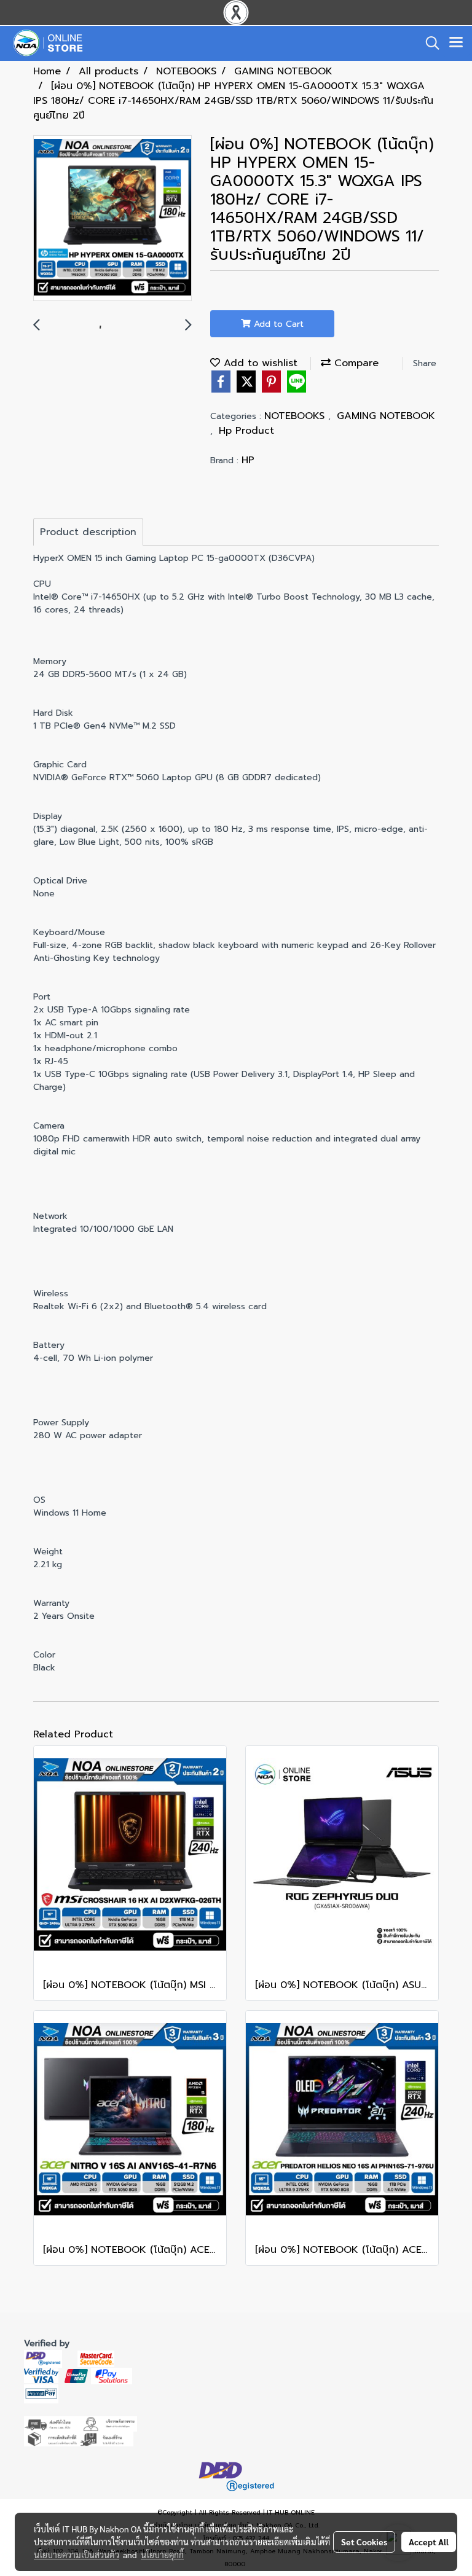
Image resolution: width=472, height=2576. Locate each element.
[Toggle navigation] (456, 43)
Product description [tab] (88, 532)
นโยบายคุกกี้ (162, 2554)
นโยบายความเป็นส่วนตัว (77, 2554)
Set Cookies (364, 2542)
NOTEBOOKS (296, 416)
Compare (355, 363)
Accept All (429, 2542)
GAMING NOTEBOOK (386, 416)
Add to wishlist (259, 363)
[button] (428, 43)
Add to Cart (277, 324)
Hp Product (246, 431)
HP (248, 460)
